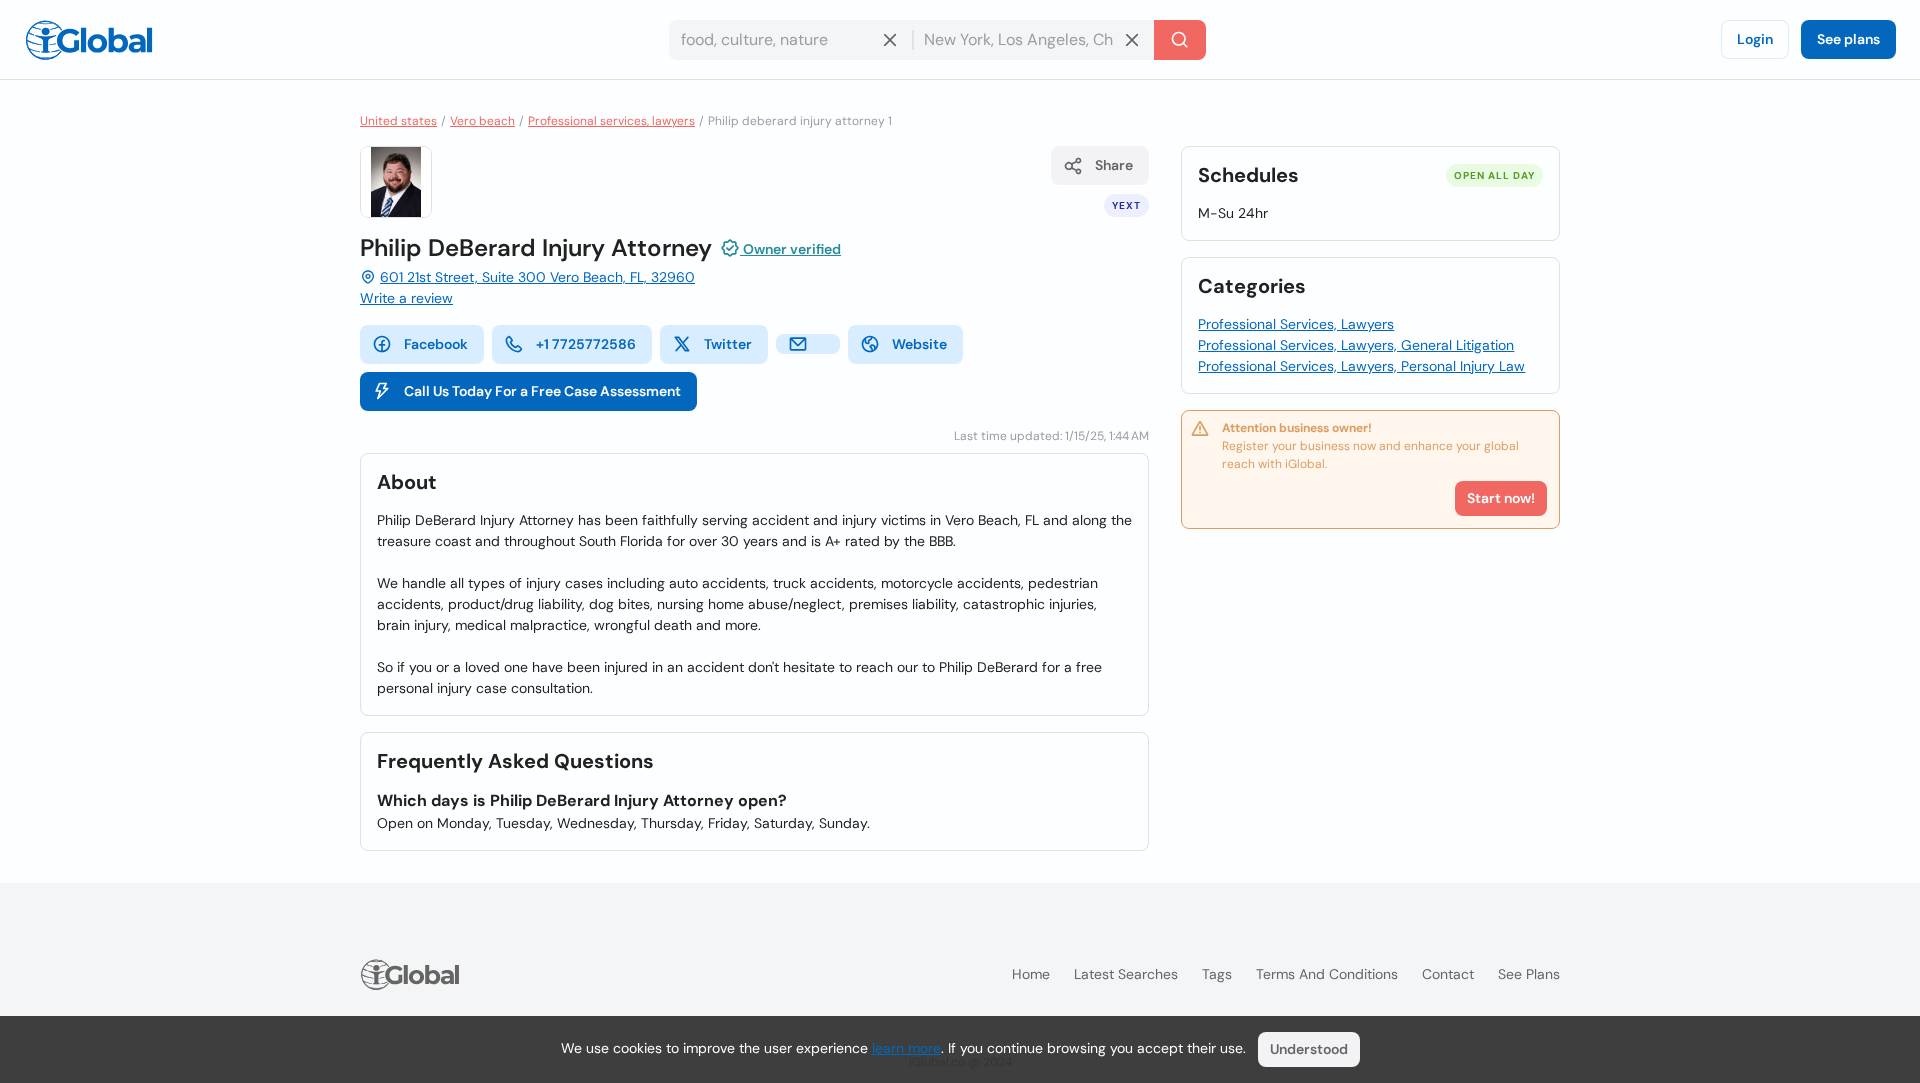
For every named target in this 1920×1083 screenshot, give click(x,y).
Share (1114, 165)
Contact (1448, 974)
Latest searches (1126, 974)
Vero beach (482, 121)
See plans (1848, 39)
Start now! (1501, 498)
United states (398, 121)
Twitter (728, 344)
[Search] (1180, 40)
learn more (906, 1048)
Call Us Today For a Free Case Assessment (542, 391)
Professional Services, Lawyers (1296, 324)
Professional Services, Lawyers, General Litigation (1356, 345)
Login (1755, 39)
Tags (1217, 974)
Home (1031, 974)
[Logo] (89, 40)
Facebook (436, 344)
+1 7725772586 (586, 344)
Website (919, 344)
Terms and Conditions (1327, 974)
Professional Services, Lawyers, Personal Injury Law (1361, 366)
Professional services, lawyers (611, 121)
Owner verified (790, 249)
